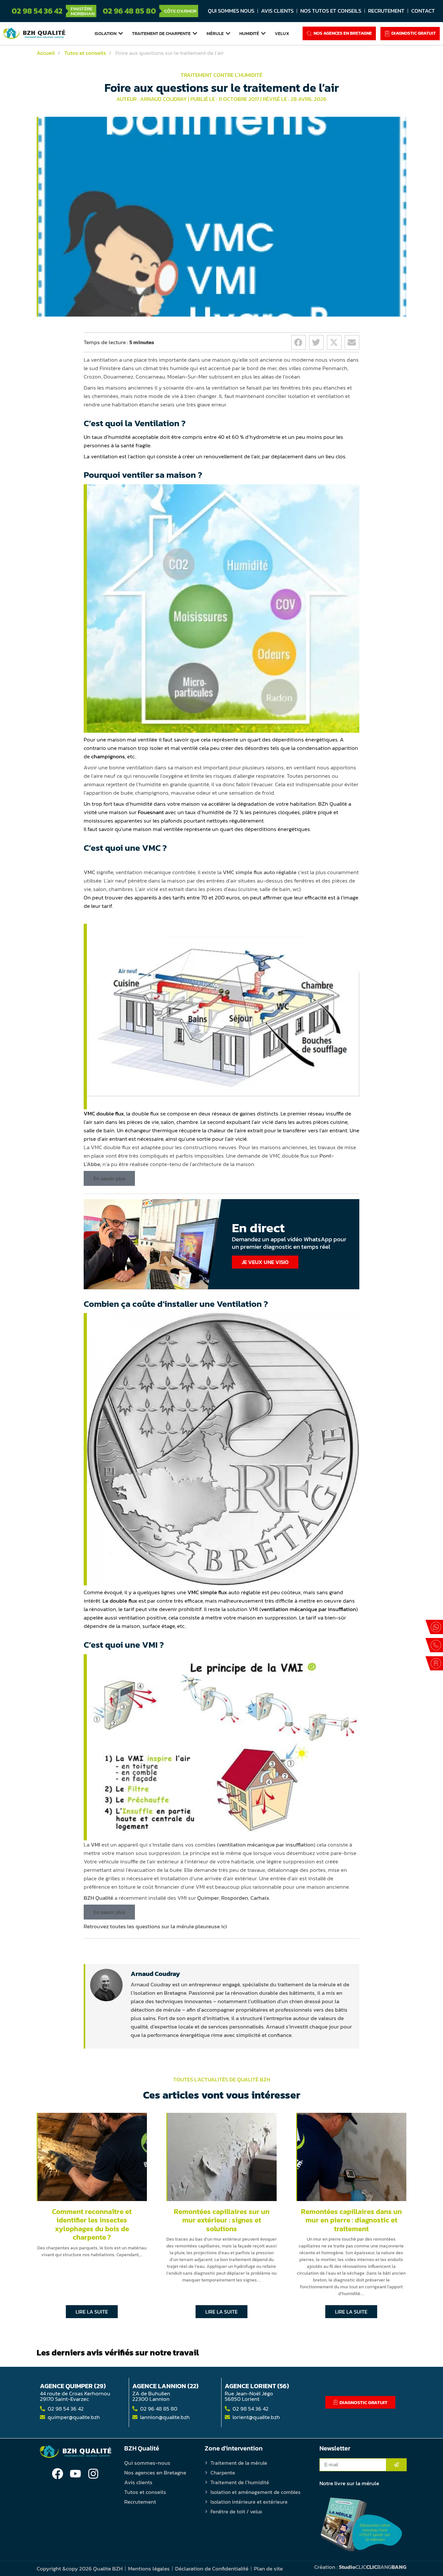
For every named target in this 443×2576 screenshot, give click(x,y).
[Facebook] (58, 2474)
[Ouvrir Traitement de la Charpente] (195, 33)
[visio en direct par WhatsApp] (434, 1627)
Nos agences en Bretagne (155, 2473)
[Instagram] (93, 2474)
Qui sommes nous (231, 11)
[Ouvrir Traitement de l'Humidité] (263, 33)
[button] (299, 342)
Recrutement (386, 11)
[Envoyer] (396, 2465)
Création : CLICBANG (360, 2567)
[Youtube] (75, 2474)
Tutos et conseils (145, 2492)
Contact (423, 11)
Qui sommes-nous (147, 2463)
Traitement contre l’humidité (221, 75)
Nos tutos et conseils (331, 11)
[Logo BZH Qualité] (34, 33)
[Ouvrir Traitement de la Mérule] (228, 33)
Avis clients (277, 11)
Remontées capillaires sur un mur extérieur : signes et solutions (222, 2220)
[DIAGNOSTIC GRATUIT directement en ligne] (434, 1663)
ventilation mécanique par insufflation (309, 1609)
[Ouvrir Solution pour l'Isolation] (121, 33)
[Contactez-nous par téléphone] (434, 1645)
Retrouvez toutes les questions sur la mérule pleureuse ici (155, 1926)
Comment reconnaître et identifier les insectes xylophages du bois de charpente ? (92, 2224)
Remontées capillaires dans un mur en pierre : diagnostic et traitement (351, 2220)
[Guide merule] (361, 2525)
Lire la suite (92, 2312)
